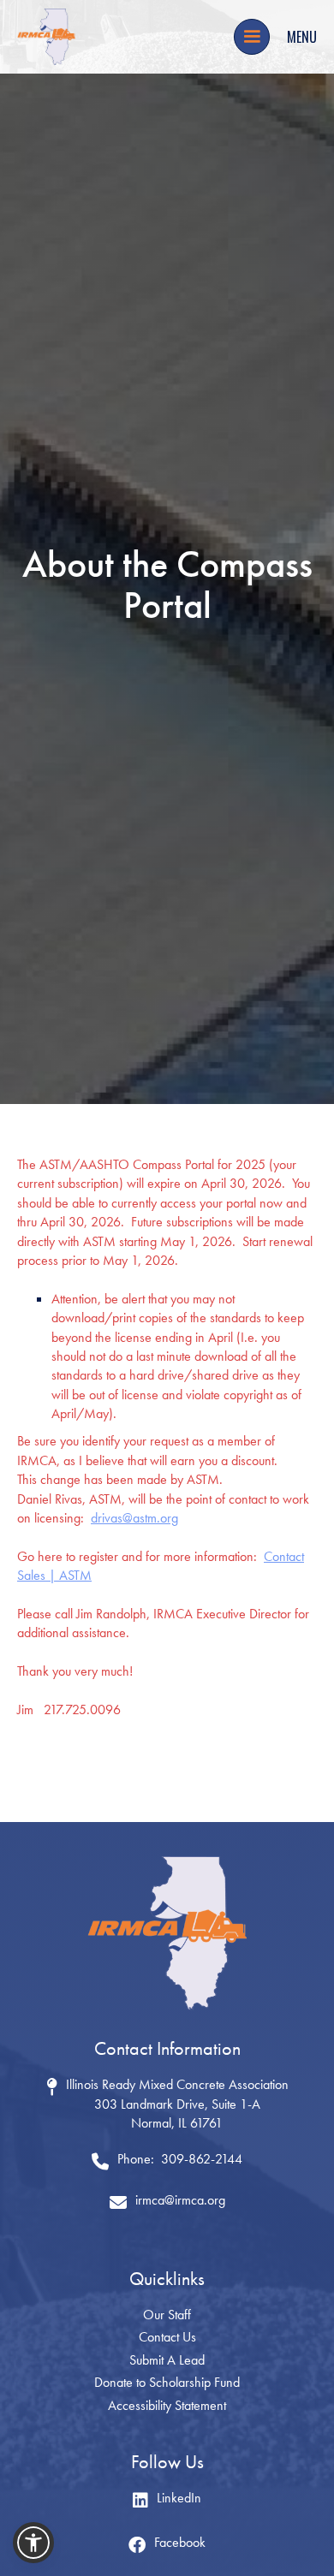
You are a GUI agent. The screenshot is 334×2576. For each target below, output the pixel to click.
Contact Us (167, 2337)
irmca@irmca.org (180, 2200)
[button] (252, 37)
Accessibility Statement (167, 2405)
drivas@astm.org (134, 1518)
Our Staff (167, 2315)
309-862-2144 (202, 2159)
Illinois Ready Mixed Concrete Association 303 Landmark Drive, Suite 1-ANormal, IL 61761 (177, 2104)
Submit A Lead (167, 2360)
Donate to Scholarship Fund (167, 2382)
